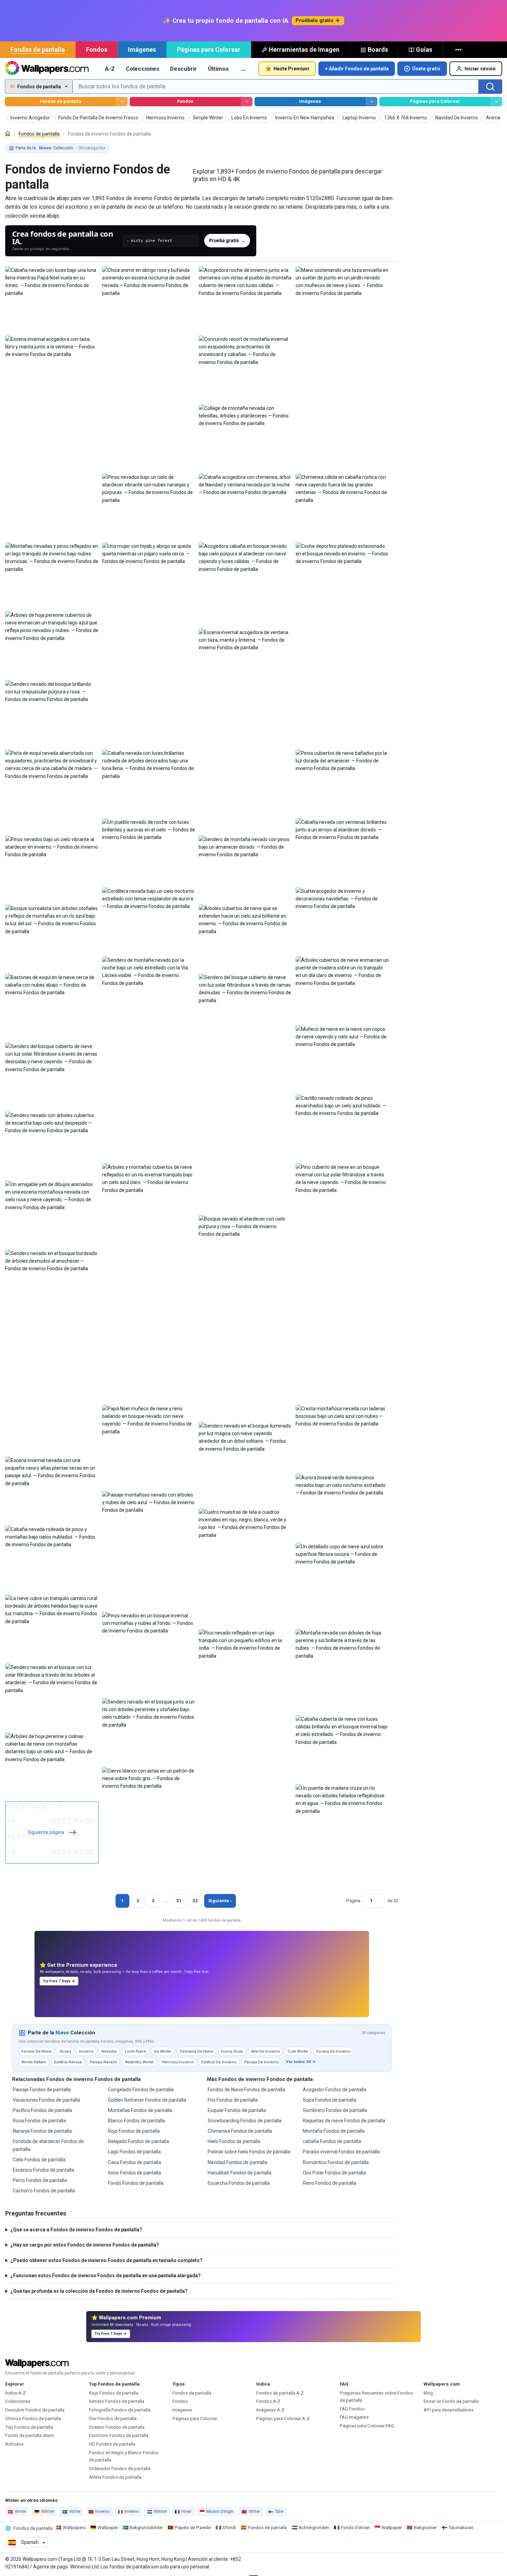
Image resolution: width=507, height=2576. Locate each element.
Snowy (65, 2051)
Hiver (186, 2511)
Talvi (279, 2511)
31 (179, 1901)
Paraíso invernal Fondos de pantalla (341, 2152)
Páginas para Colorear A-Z (283, 2419)
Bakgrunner (425, 2528)
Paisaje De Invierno (261, 2062)
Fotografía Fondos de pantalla (120, 2410)
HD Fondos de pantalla (112, 2444)
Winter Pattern (34, 2062)
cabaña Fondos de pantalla (332, 2141)
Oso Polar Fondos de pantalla (334, 2173)
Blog (428, 2393)
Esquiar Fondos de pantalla (237, 2110)
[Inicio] (8, 134)
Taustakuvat (461, 2528)
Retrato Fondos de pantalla (117, 2401)
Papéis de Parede (193, 2528)
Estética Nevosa (68, 2062)
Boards (378, 50)
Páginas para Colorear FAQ (367, 2426)
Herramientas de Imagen (304, 50)
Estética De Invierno (219, 2062)
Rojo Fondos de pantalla (134, 2131)
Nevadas (109, 2051)
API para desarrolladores (449, 2410)
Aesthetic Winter (139, 2062)
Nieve (62, 2033)
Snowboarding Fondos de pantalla (245, 2121)
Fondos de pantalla (38, 50)
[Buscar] (490, 87)
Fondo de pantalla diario (30, 2435)
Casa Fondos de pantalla (135, 2162)
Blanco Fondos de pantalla (136, 2121)
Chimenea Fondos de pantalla (240, 2131)
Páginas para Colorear (209, 50)
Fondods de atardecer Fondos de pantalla (48, 2145)
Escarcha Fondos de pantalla (239, 2183)
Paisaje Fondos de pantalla (42, 2090)
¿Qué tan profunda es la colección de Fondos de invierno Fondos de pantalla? (99, 2291)
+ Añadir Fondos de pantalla (357, 69)
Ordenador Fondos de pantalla (120, 2469)
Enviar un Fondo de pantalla (451, 2401)
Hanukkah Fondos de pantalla (240, 2173)
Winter (48, 2511)
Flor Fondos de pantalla (113, 2419)
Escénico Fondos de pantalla (43, 2170)
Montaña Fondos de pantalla (334, 2131)
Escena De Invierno (333, 2051)
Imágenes (142, 50)
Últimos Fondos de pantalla (33, 2419)
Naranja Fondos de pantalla (42, 2131)
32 (195, 1901)
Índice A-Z (16, 2393)
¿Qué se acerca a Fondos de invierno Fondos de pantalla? (76, 2230)
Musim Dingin (220, 2511)
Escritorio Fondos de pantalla (119, 2435)
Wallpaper (108, 2528)
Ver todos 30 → (301, 2062)
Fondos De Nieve (36, 2051)
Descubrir (183, 69)
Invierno (86, 2051)
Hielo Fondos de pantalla (234, 2141)
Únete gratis (426, 69)
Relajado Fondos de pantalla (138, 2141)
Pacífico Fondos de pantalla (42, 2110)
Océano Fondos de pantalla (117, 2427)
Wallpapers (74, 2528)
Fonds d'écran (355, 2528)
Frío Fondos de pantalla (233, 2100)
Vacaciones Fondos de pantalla (46, 2100)
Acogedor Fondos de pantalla (335, 2090)
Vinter (20, 2511)
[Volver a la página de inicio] (47, 69)
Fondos (97, 50)
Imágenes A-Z (270, 2410)
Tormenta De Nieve (196, 2051)
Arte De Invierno (265, 2051)
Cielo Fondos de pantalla (39, 2160)
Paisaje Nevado (103, 2062)
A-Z (110, 69)
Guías (424, 50)
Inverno (102, 2511)
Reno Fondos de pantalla (330, 2183)
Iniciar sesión (480, 69)
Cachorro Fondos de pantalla (44, 2191)
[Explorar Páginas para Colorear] (496, 102)
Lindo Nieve (135, 2051)
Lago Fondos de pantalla (134, 2152)
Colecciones (143, 69)
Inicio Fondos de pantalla (135, 2173)
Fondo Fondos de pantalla (136, 2183)
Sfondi (229, 2528)
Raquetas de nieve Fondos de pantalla (344, 2121)
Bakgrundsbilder (146, 2528)
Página (353, 1901)
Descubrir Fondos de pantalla (35, 2410)
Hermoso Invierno (178, 2062)
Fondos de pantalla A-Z (280, 2393)
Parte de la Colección (61, 148)
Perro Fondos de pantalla (40, 2180)
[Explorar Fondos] (247, 102)
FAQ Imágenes (354, 2417)
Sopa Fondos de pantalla (330, 2100)
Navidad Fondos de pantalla (237, 2162)
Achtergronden (314, 2528)
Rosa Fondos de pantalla (39, 2121)
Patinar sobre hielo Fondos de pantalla (249, 2152)
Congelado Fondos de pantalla (141, 2090)
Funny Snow (232, 2051)
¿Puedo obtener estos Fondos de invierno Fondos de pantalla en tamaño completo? (106, 2260)
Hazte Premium (291, 69)
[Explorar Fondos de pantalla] (122, 102)
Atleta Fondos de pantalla (115, 2477)
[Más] (459, 50)
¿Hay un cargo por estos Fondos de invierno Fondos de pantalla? (85, 2245)
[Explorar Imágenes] (372, 102)
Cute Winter (298, 2051)
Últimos (218, 69)
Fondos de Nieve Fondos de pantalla (246, 2090)
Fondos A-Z (268, 2401)
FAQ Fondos (352, 2409)
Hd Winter (163, 2051)
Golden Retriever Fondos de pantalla (147, 2100)
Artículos (14, 2444)
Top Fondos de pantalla (29, 2427)
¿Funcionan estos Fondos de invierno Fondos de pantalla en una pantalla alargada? (106, 2276)
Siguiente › (220, 1901)
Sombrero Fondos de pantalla (335, 2110)
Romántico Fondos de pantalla (336, 2162)
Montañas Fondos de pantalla (140, 2110)
